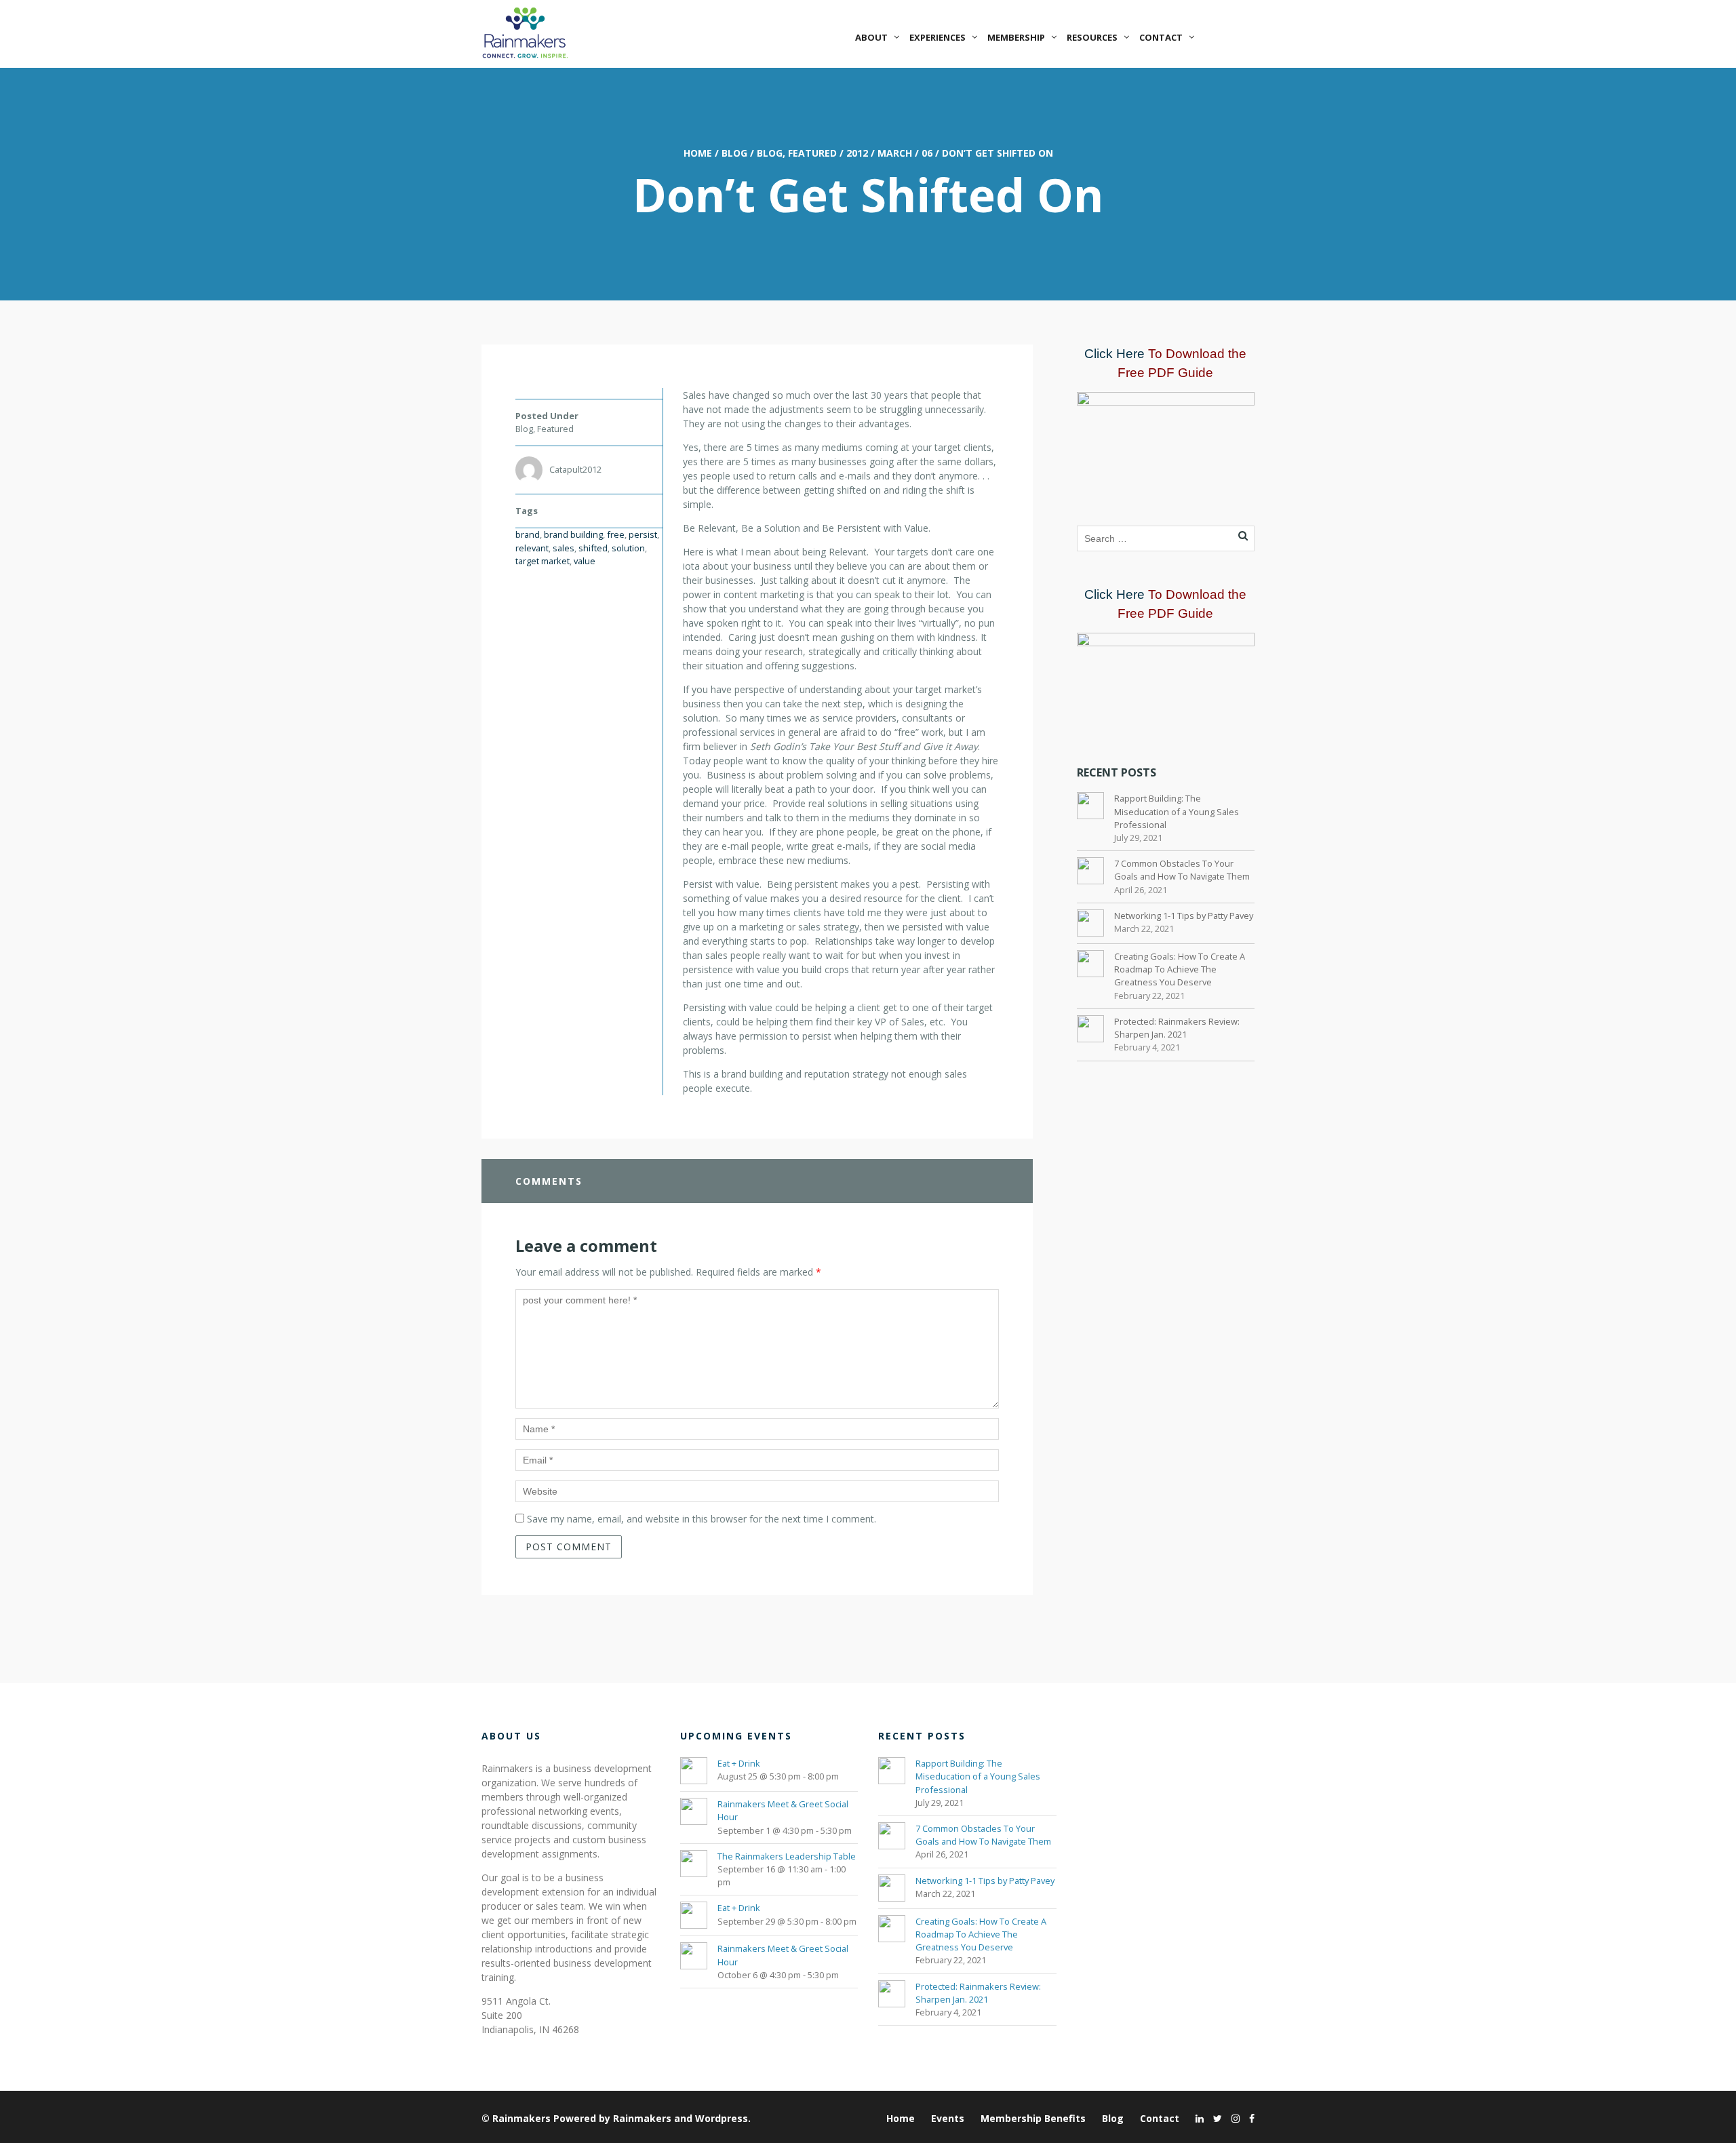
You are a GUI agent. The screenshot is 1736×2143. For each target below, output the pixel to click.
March (895, 153)
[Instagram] (1232, 2118)
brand (528, 534)
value (585, 561)
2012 (857, 153)
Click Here (1114, 354)
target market (542, 561)
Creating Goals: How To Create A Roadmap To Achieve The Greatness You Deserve (1180, 969)
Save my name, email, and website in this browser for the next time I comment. (702, 1519)
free (616, 534)
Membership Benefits (1033, 2118)
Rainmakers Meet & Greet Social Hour (783, 1810)
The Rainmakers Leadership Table (787, 1856)
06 (927, 153)
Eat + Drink (739, 1763)
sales (564, 548)
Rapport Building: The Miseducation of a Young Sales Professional (1177, 811)
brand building (573, 534)
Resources (1092, 37)
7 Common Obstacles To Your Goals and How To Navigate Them (1182, 870)
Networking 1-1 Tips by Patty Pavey (1184, 916)
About (871, 37)
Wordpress (722, 2118)
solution (628, 548)
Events (948, 2118)
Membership (1016, 37)
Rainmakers (521, 2118)
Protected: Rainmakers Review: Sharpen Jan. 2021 (1177, 1028)
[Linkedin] (1196, 2118)
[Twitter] (1214, 2118)
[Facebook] (1248, 2118)
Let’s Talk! (1229, 37)
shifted (593, 548)
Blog (734, 153)
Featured (812, 153)
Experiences (938, 37)
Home (698, 153)
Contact (1161, 37)
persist (643, 534)
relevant (532, 548)
